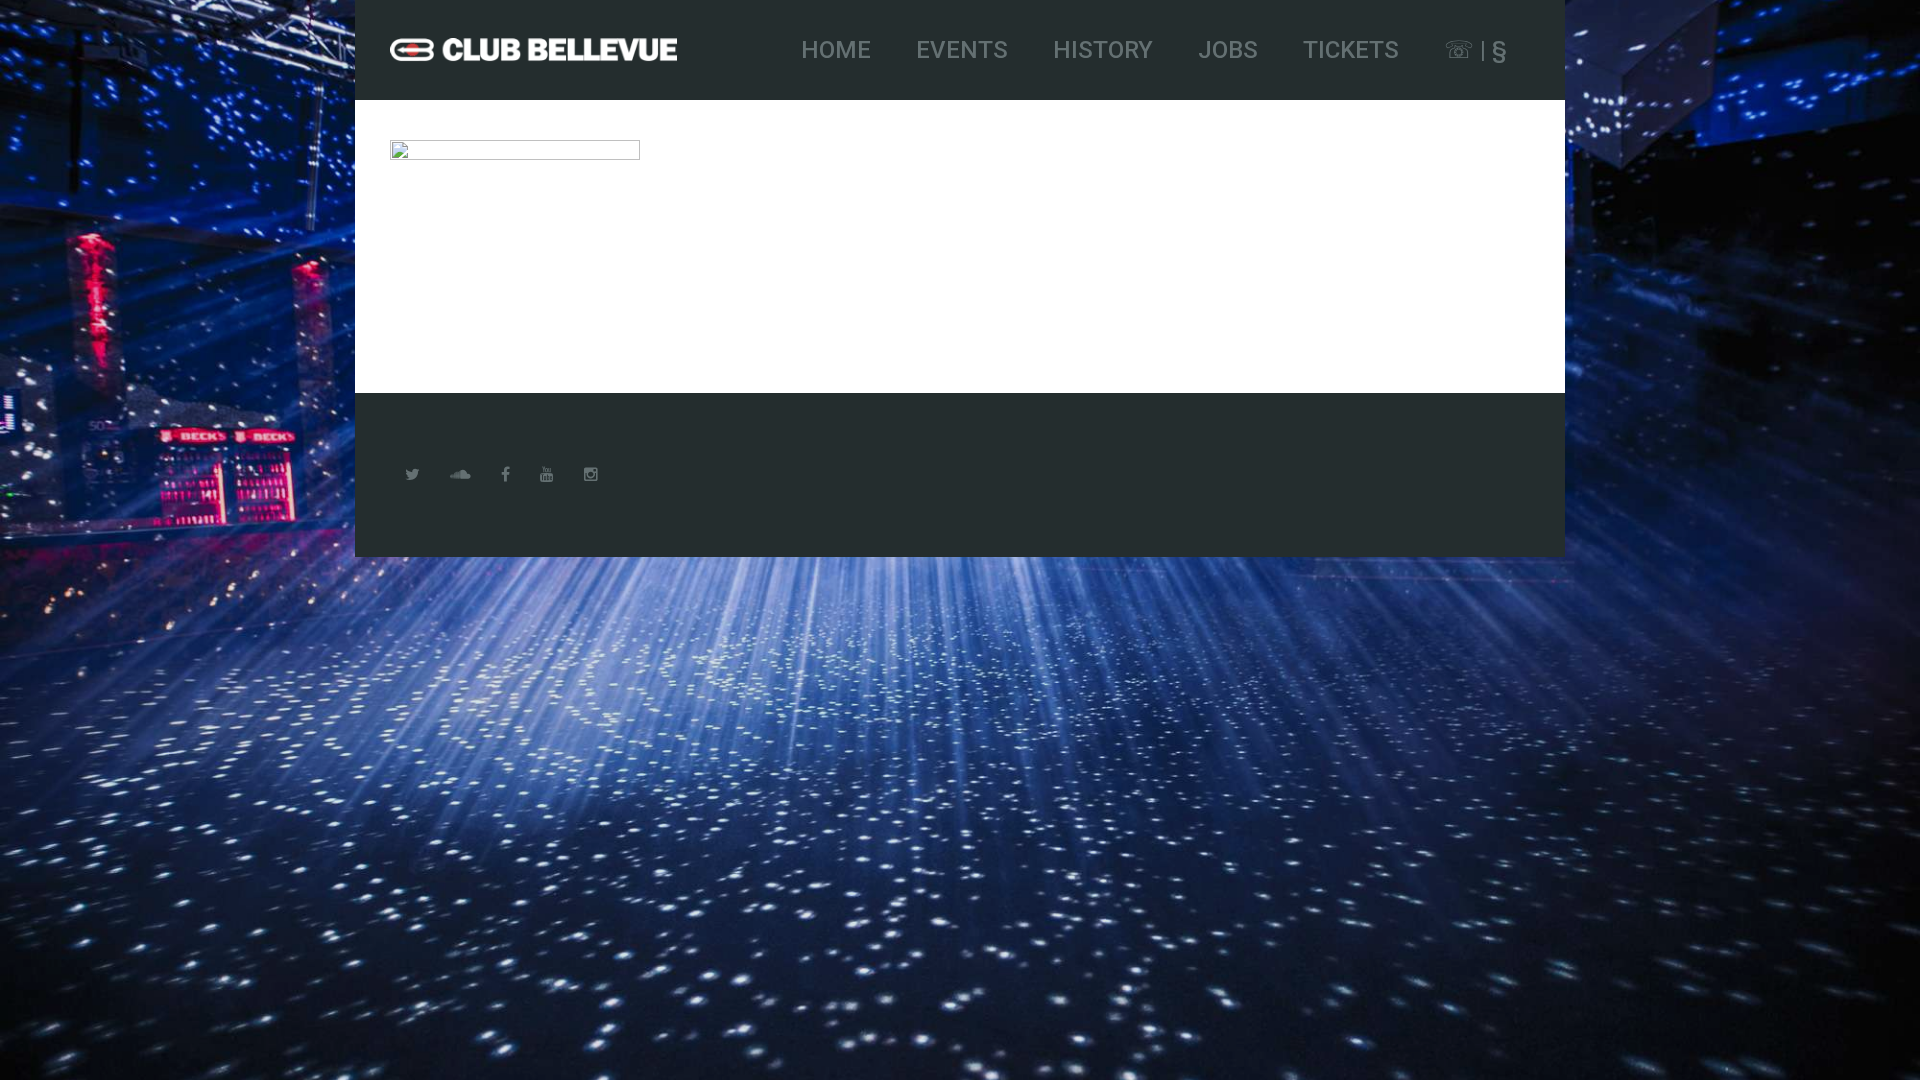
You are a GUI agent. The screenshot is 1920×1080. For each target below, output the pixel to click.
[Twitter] (412, 475)
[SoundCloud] (460, 475)
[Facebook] (505, 475)
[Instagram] (591, 475)
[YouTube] (547, 475)
